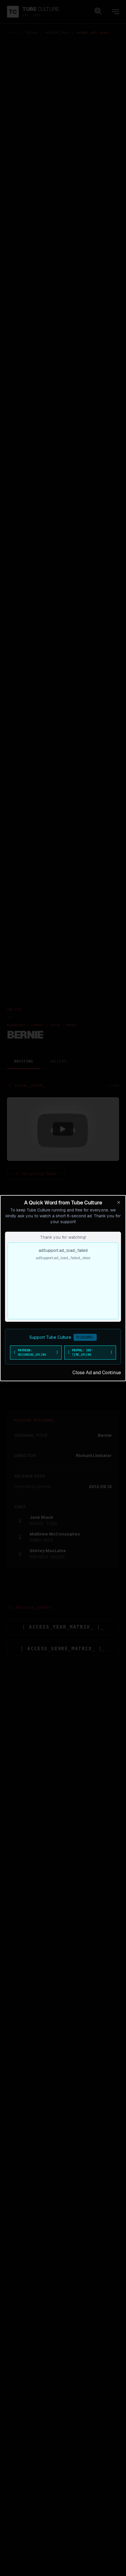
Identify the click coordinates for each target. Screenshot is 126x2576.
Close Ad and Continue (97, 1373)
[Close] (119, 1202)
